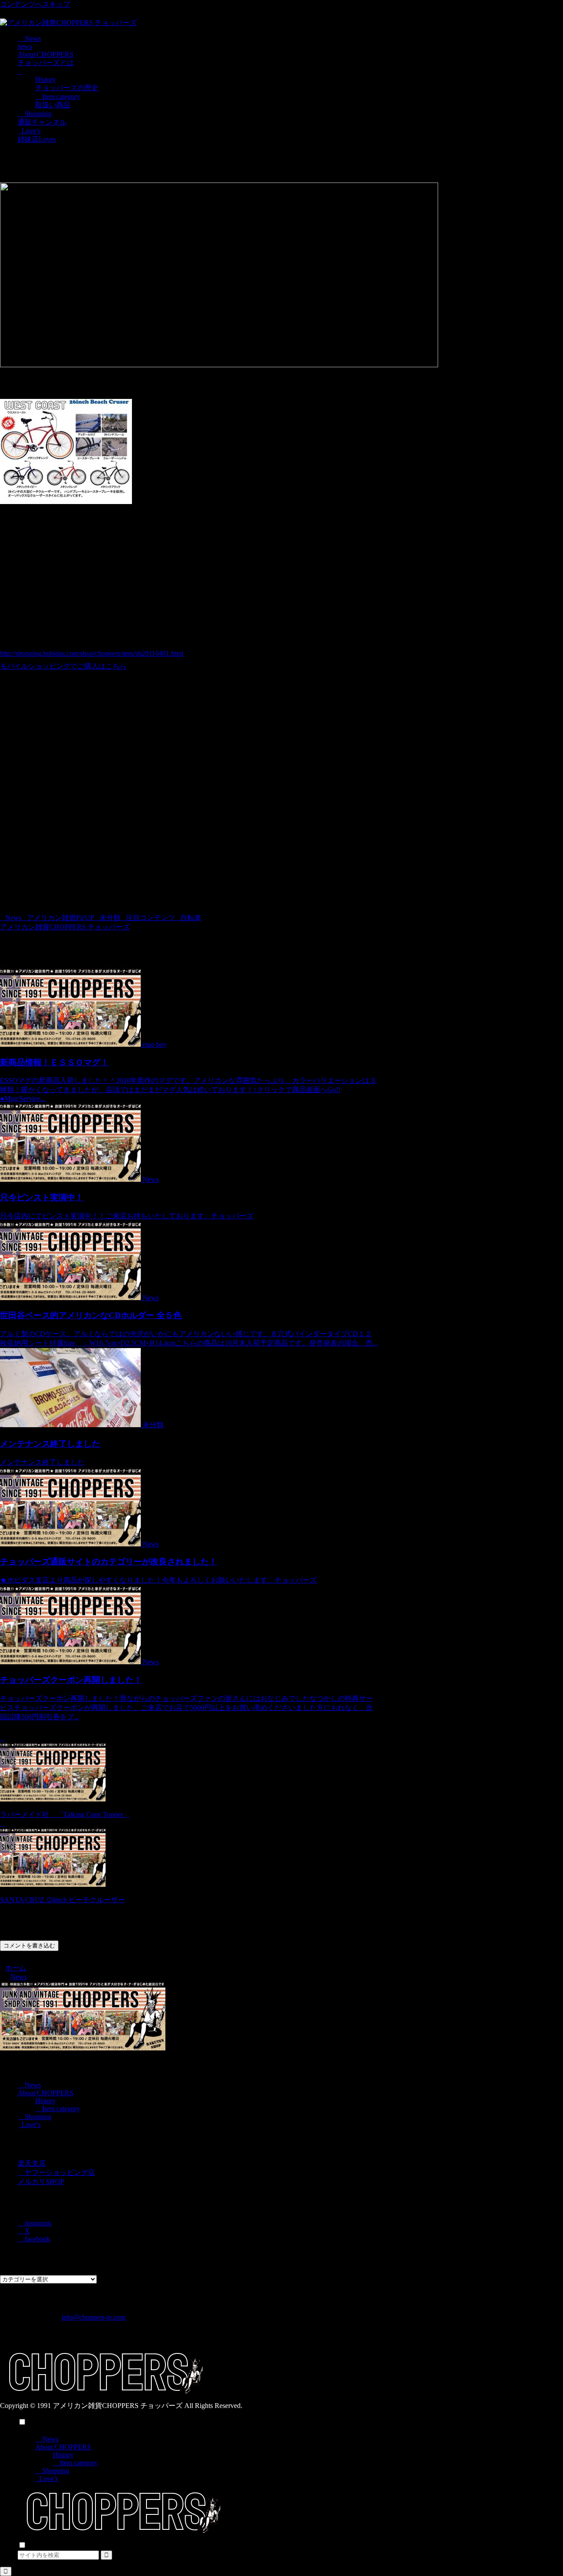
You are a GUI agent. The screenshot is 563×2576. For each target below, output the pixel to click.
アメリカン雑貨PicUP (60, 918)
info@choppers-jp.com (93, 2317)
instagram (37, 2223)
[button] (106, 2555)
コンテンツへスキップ (35, 4)
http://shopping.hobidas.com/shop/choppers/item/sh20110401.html (92, 653)
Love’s (30, 2125)
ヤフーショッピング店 (59, 2172)
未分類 (110, 918)
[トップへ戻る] (6, 2571)
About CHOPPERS (46, 2093)
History (46, 2101)
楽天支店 (32, 2163)
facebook (37, 2239)
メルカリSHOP (41, 2182)
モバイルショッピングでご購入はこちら (63, 666)
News (13, 918)
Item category (60, 2109)
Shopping (37, 2117)
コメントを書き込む (29, 1946)
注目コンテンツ (150, 918)
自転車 (191, 918)
